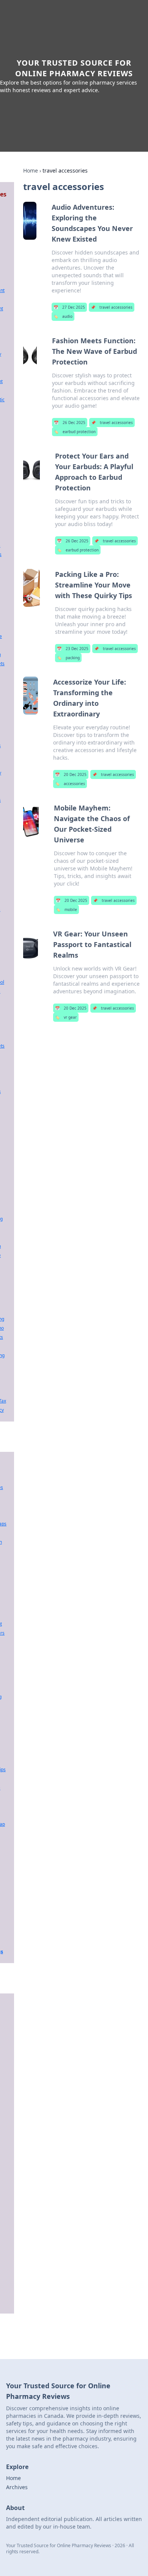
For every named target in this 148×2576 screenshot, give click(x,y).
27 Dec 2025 (69, 307)
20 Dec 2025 (71, 774)
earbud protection (75, 432)
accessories (70, 784)
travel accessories (112, 307)
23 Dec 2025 (73, 649)
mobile (66, 909)
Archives (17, 2487)
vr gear (66, 1017)
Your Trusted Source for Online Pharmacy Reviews (74, 68)
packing (68, 658)
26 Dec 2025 (70, 423)
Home (31, 170)
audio (63, 316)
